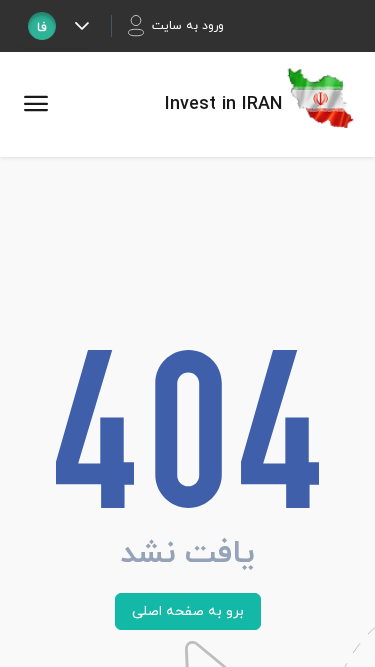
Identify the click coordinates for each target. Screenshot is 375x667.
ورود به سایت (188, 26)
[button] (81, 26)
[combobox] (42, 26)
